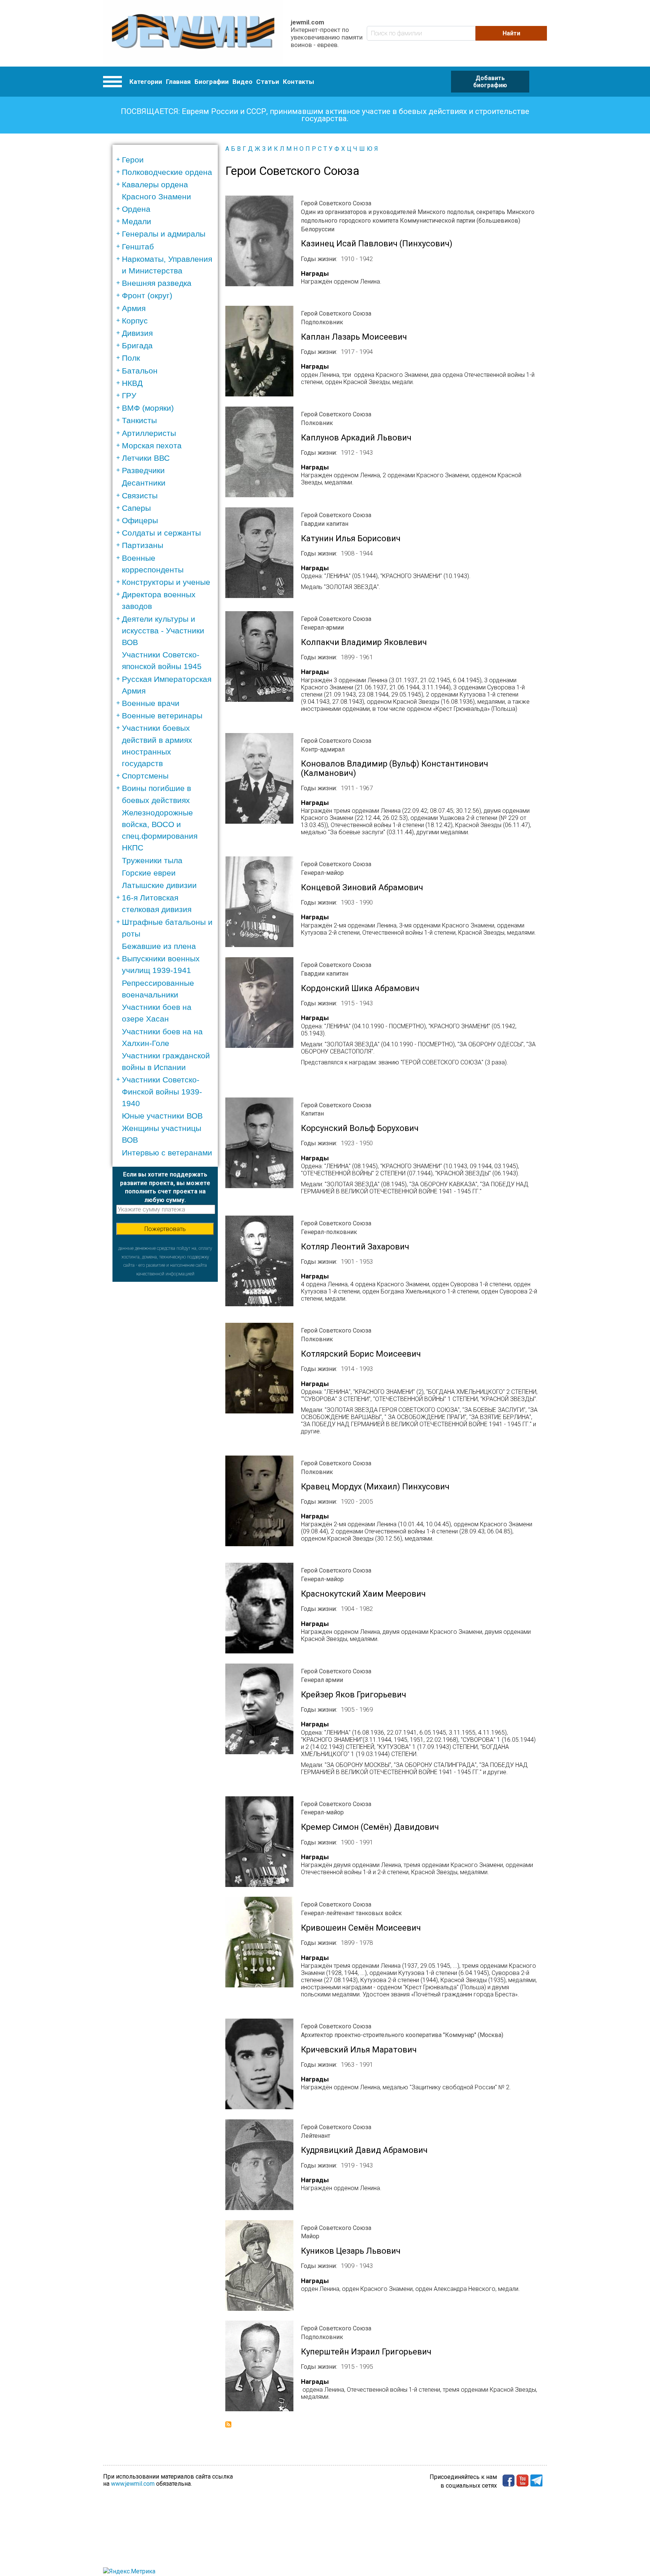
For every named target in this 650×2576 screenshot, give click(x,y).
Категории (146, 82)
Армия (134, 308)
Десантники (144, 483)
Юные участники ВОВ (162, 1116)
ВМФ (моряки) (148, 408)
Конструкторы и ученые (166, 582)
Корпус (135, 321)
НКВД (132, 383)
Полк (131, 358)
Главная (178, 82)
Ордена (136, 209)
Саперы (136, 508)
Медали (137, 221)
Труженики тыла (152, 860)
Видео (242, 82)
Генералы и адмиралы (164, 234)
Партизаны (143, 545)
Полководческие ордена (167, 172)
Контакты (298, 82)
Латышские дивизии (159, 885)
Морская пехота (152, 446)
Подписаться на (228, 2424)
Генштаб (138, 247)
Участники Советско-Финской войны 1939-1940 (162, 1091)
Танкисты (139, 420)
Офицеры (140, 520)
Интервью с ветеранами (167, 1153)
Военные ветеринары (162, 716)
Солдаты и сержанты (161, 533)
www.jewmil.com (133, 2484)
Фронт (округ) (147, 295)
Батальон (140, 371)
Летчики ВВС (146, 458)
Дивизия (137, 333)
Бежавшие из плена (159, 946)
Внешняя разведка (157, 283)
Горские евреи (149, 873)
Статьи (268, 82)
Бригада (137, 345)
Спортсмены (145, 776)
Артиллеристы (149, 433)
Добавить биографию (490, 82)
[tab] (168, 160)
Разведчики (143, 470)
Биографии (212, 82)
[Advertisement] (165, 1395)
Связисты (140, 496)
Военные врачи (151, 703)
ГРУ (129, 395)
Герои (133, 160)
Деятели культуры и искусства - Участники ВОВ (163, 631)
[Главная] (193, 33)
